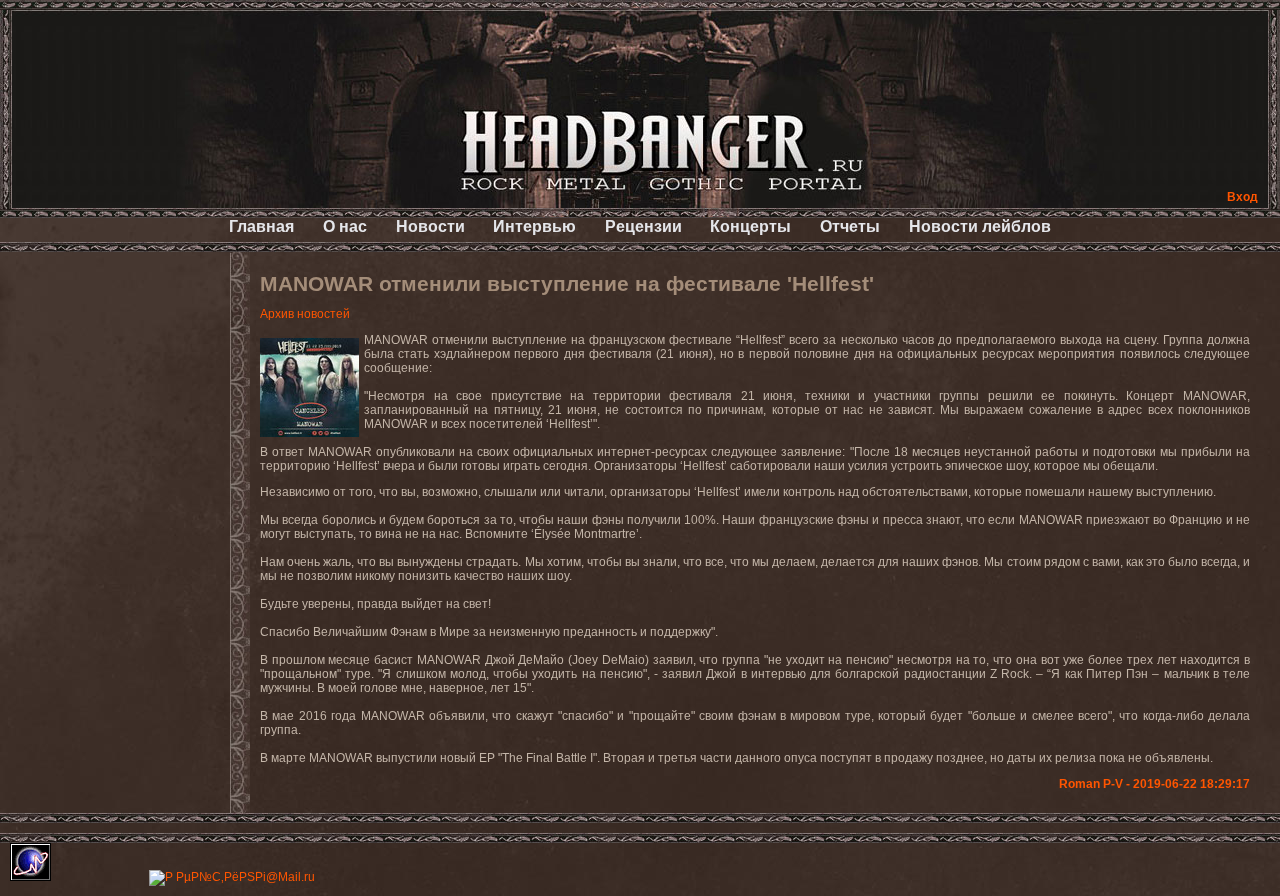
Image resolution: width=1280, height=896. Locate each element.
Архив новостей (305, 314)
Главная (261, 226)
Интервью (534, 226)
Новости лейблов (980, 226)
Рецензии (643, 226)
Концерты (750, 226)
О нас (345, 226)
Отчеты (850, 226)
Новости (430, 226)
